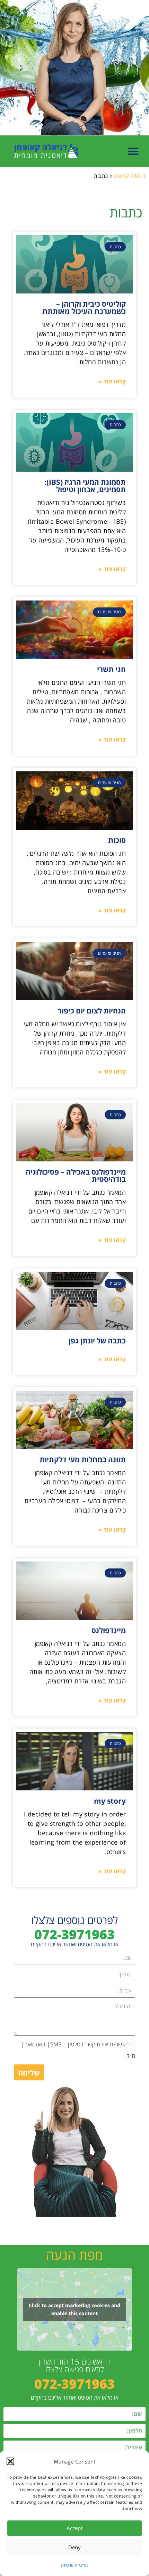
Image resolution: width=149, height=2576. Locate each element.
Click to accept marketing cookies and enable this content (74, 2309)
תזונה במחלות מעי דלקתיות (83, 1459)
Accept (74, 2528)
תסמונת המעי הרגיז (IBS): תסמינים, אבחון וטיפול (85, 486)
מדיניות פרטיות (74, 2565)
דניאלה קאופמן (130, 176)
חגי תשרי (111, 669)
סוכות (117, 840)
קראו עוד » (112, 381)
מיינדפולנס (109, 1630)
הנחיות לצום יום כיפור (92, 1011)
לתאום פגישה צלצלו (75, 2369)
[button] (10, 2461)
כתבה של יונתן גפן (97, 1341)
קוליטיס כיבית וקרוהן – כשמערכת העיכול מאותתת (84, 308)
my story (110, 1801)
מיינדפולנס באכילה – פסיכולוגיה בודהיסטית (76, 1175)
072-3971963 (74, 1934)
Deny (74, 2547)
